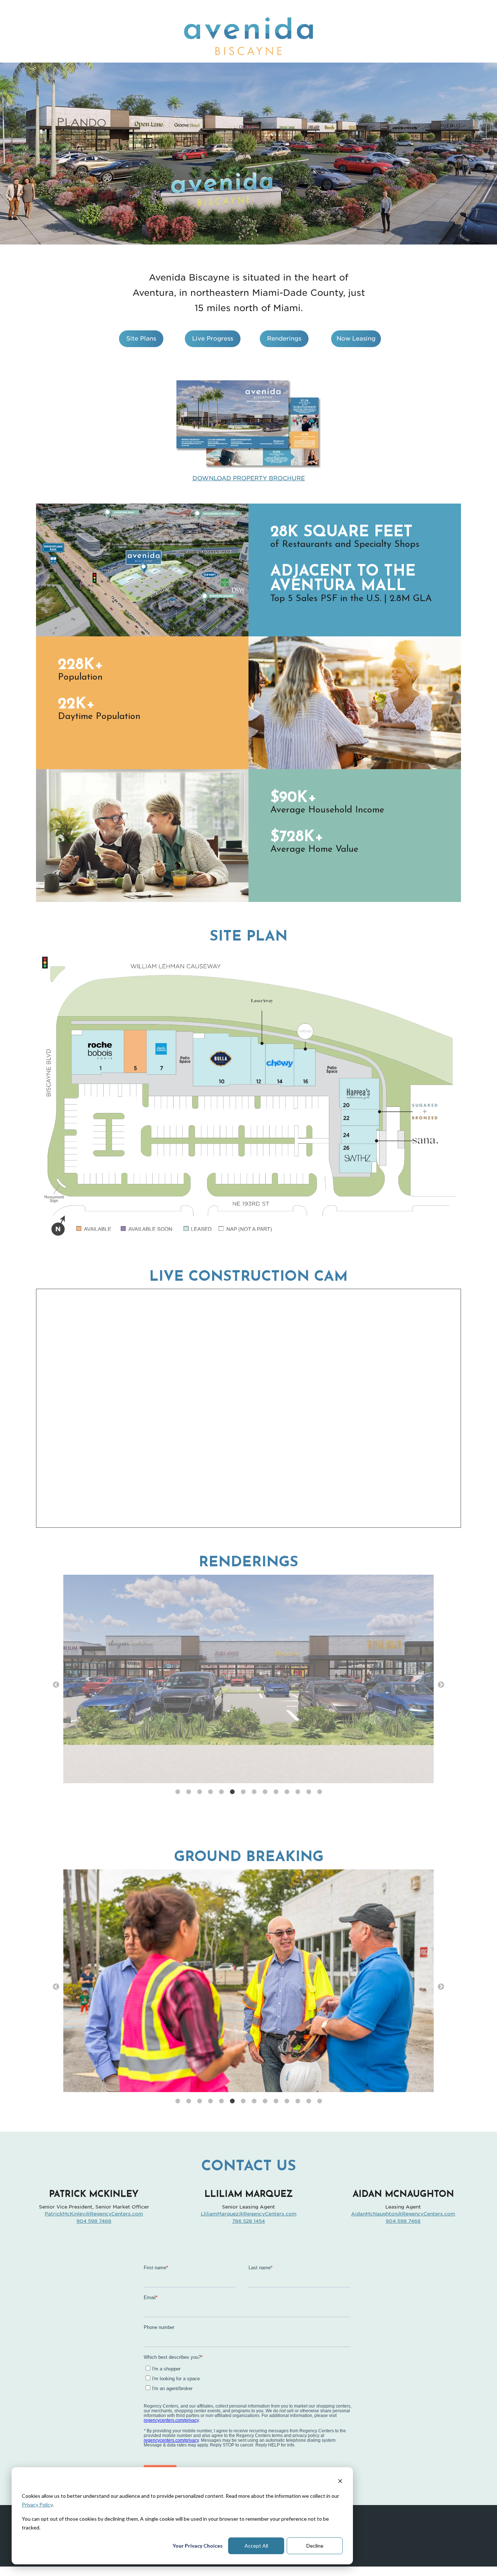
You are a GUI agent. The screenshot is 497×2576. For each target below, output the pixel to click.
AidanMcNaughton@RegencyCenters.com (403, 2214)
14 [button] (319, 1792)
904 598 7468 (94, 2221)
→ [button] (441, 1685)
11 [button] (287, 1792)
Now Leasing (356, 339)
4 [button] (210, 1792)
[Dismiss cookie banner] (340, 2482)
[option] (249, 1680)
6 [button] (232, 1792)
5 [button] (221, 1792)
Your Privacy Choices (198, 2546)
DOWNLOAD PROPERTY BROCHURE (249, 478)
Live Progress (213, 339)
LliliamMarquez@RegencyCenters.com (249, 2214)
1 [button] (178, 1792)
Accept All (256, 2546)
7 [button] (243, 1792)
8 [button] (254, 1792)
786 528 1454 (249, 2221)
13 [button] (309, 1792)
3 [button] (199, 1792)
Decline (315, 2546)
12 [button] (298, 1792)
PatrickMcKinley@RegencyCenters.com (94, 2214)
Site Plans (141, 339)
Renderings (284, 339)
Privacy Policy (37, 2505)
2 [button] (188, 1792)
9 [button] (265, 1792)
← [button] (56, 1685)
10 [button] (276, 1792)
